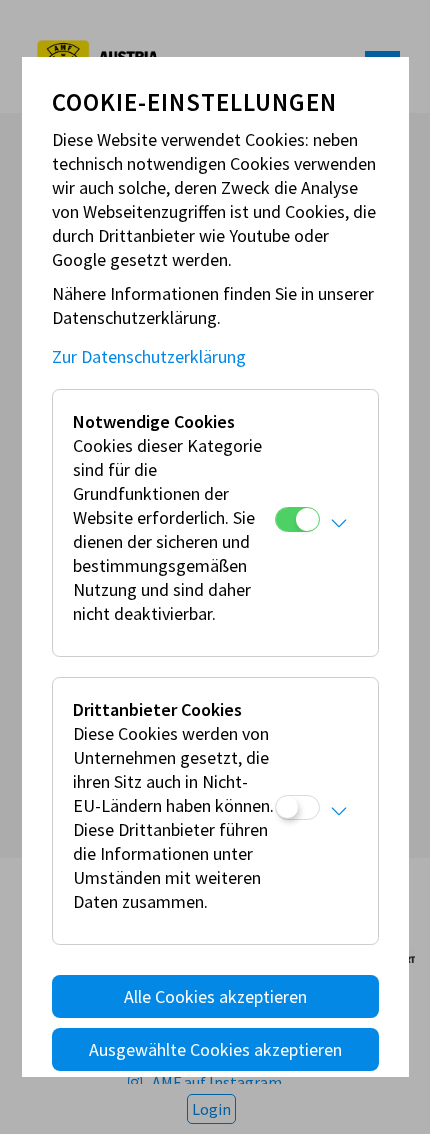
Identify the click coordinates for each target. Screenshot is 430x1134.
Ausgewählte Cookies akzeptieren (215, 1049)
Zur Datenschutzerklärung (149, 356)
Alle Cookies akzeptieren (215, 996)
